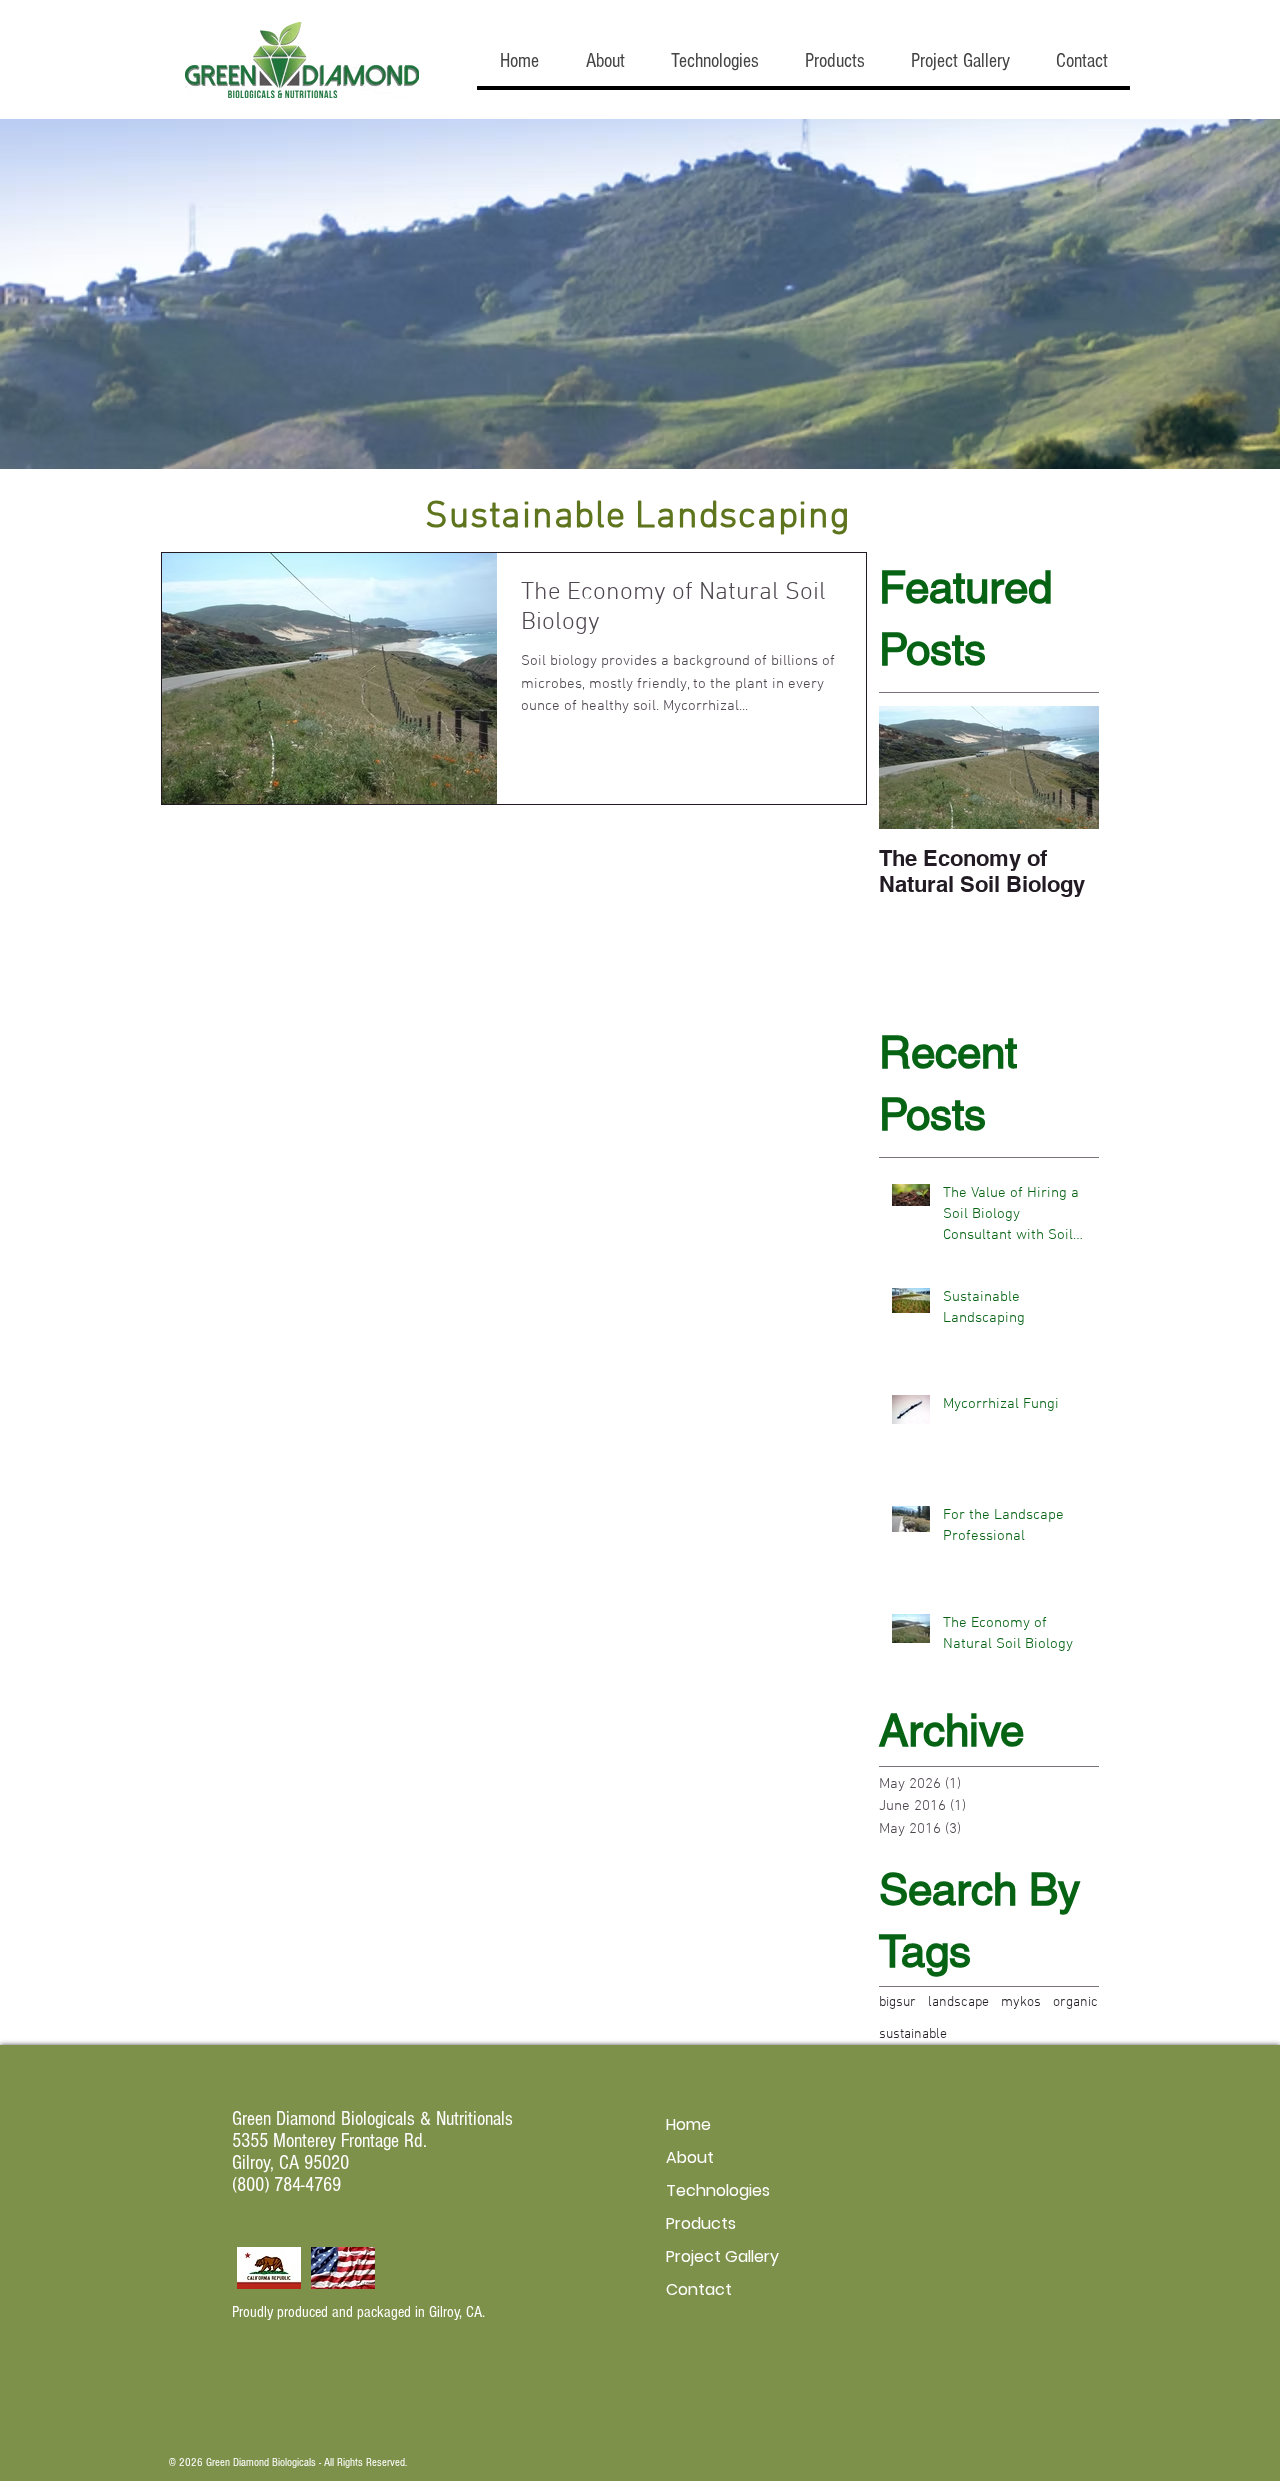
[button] (604, 61)
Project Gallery (722, 2256)
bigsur (897, 2002)
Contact (699, 2289)
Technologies (718, 2190)
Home (688, 2124)
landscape (958, 2002)
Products (701, 2223)
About (690, 2157)
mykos (1021, 2002)
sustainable (913, 2034)
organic (1075, 2002)
